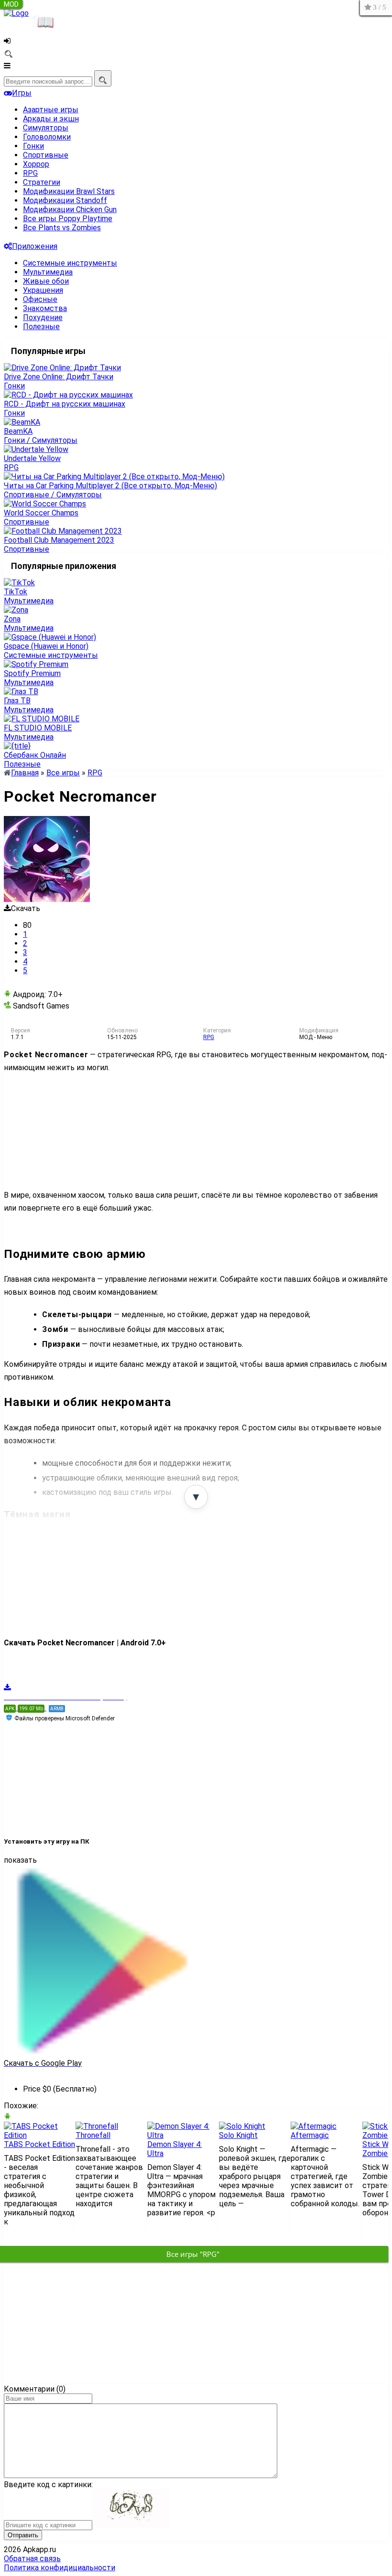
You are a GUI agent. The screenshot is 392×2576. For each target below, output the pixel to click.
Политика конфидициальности (60, 2568)
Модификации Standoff (65, 200)
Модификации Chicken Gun (70, 209)
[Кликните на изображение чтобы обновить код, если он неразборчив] (131, 2525)
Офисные (40, 299)
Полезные (41, 327)
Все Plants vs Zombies (62, 228)
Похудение (43, 317)
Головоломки (47, 137)
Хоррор (36, 164)
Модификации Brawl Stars (69, 191)
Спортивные (46, 155)
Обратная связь (32, 2559)
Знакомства (45, 308)
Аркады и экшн (51, 119)
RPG (30, 173)
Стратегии (42, 182)
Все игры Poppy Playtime (68, 219)
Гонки (33, 146)
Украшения (43, 290)
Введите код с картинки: (48, 2485)
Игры (22, 93)
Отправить (23, 2535)
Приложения (35, 246)
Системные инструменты (70, 263)
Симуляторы (46, 128)
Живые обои (46, 281)
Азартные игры (51, 110)
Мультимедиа (48, 272)
